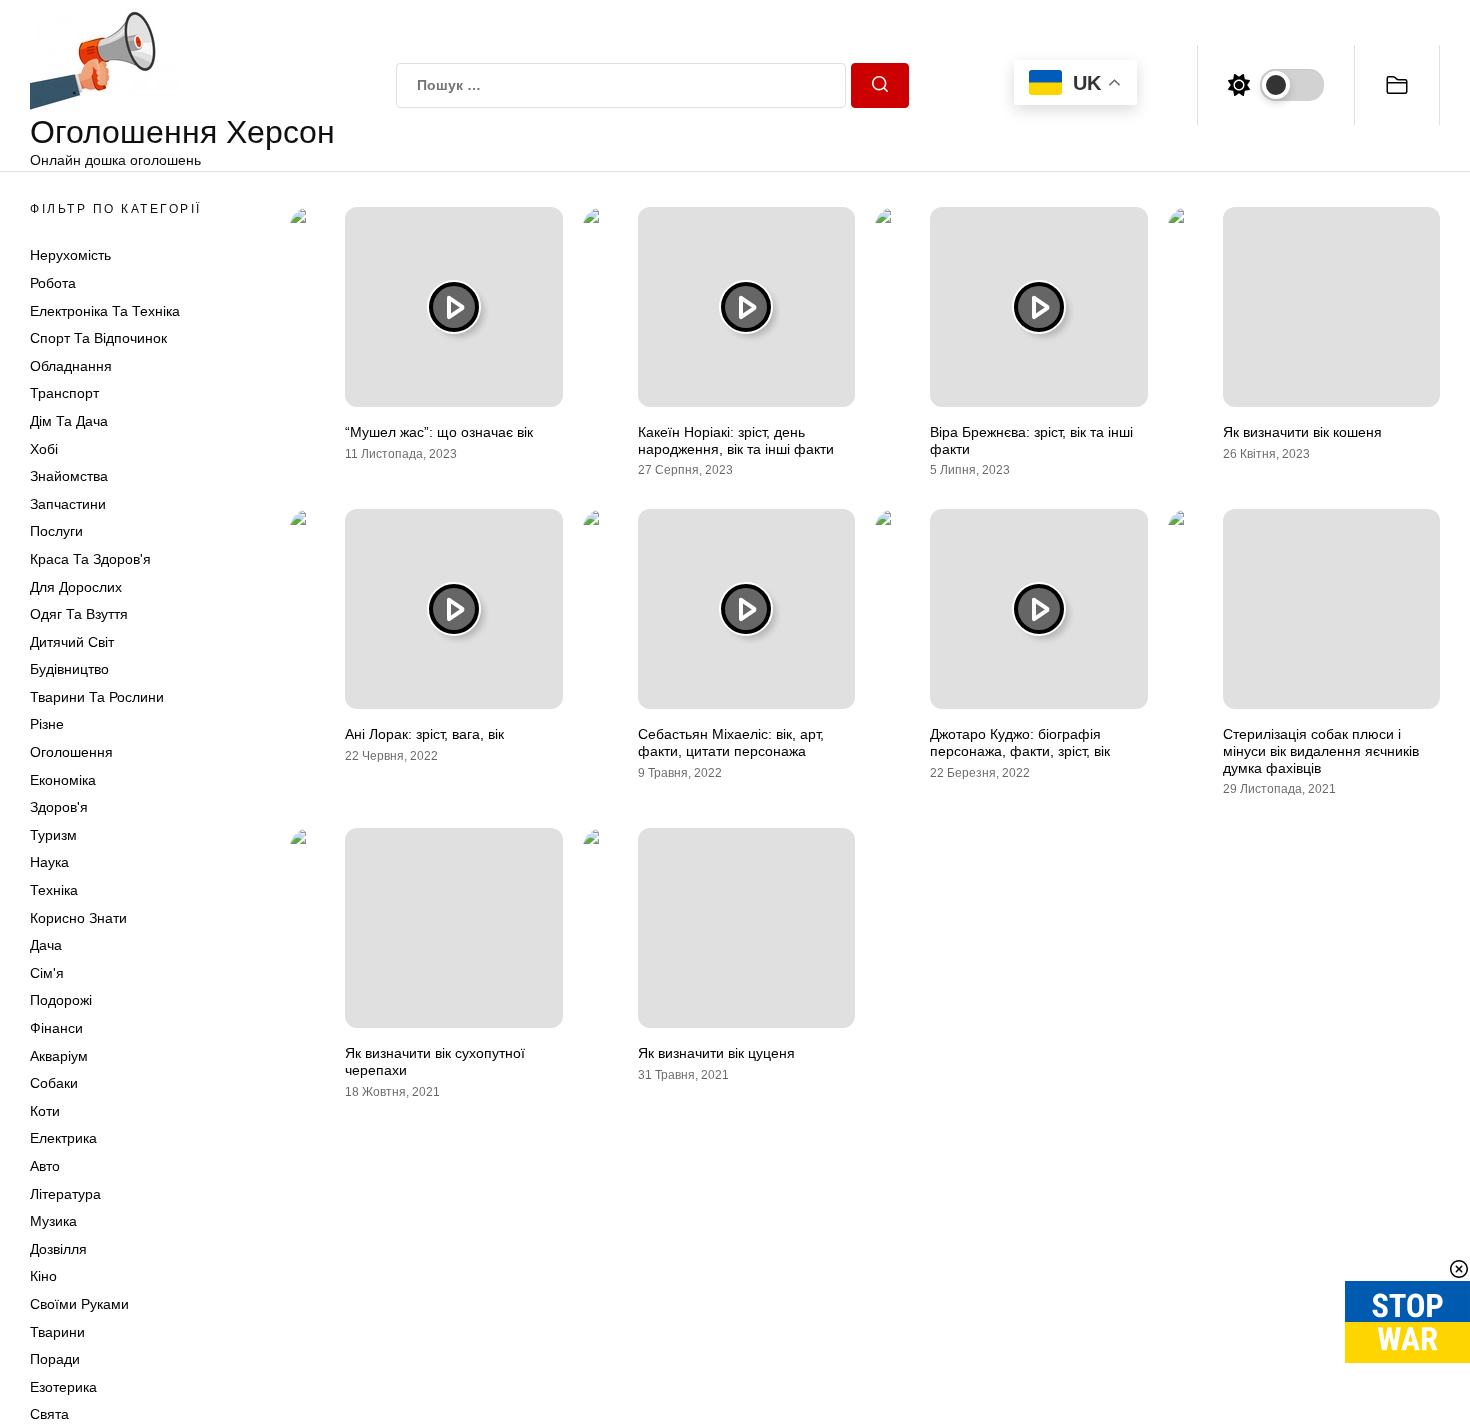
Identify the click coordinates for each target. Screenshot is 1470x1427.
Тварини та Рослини (97, 697)
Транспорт (64, 393)
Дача (46, 945)
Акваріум (59, 1056)
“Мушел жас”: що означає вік (439, 432)
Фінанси (56, 1028)
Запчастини (68, 504)
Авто (45, 1166)
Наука (49, 862)
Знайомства (69, 476)
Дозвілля (58, 1249)
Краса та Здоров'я (90, 559)
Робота (53, 283)
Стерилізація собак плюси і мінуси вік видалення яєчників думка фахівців (1321, 751)
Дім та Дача (69, 421)
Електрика (63, 1138)
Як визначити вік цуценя (716, 1053)
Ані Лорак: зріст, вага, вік (424, 734)
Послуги (56, 531)
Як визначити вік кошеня (1302, 432)
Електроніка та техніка (105, 311)
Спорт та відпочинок (98, 338)
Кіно (43, 1276)
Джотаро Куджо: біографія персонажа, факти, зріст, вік (1020, 742)
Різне (47, 724)
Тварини (57, 1332)
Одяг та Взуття (79, 614)
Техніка (54, 890)
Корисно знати (78, 918)
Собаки (54, 1083)
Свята (49, 1414)
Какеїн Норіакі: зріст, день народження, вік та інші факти (736, 440)
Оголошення (71, 752)
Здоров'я (59, 807)
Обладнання (71, 366)
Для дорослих (76, 587)
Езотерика (63, 1387)
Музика (53, 1221)
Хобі (44, 449)
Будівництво (69, 669)
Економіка (63, 780)
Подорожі (61, 1000)
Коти (45, 1111)
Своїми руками (79, 1304)
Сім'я (47, 973)
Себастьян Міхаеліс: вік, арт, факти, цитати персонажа (731, 742)
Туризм (53, 835)
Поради (55, 1359)
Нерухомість (70, 255)
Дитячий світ (72, 642)
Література (65, 1194)
